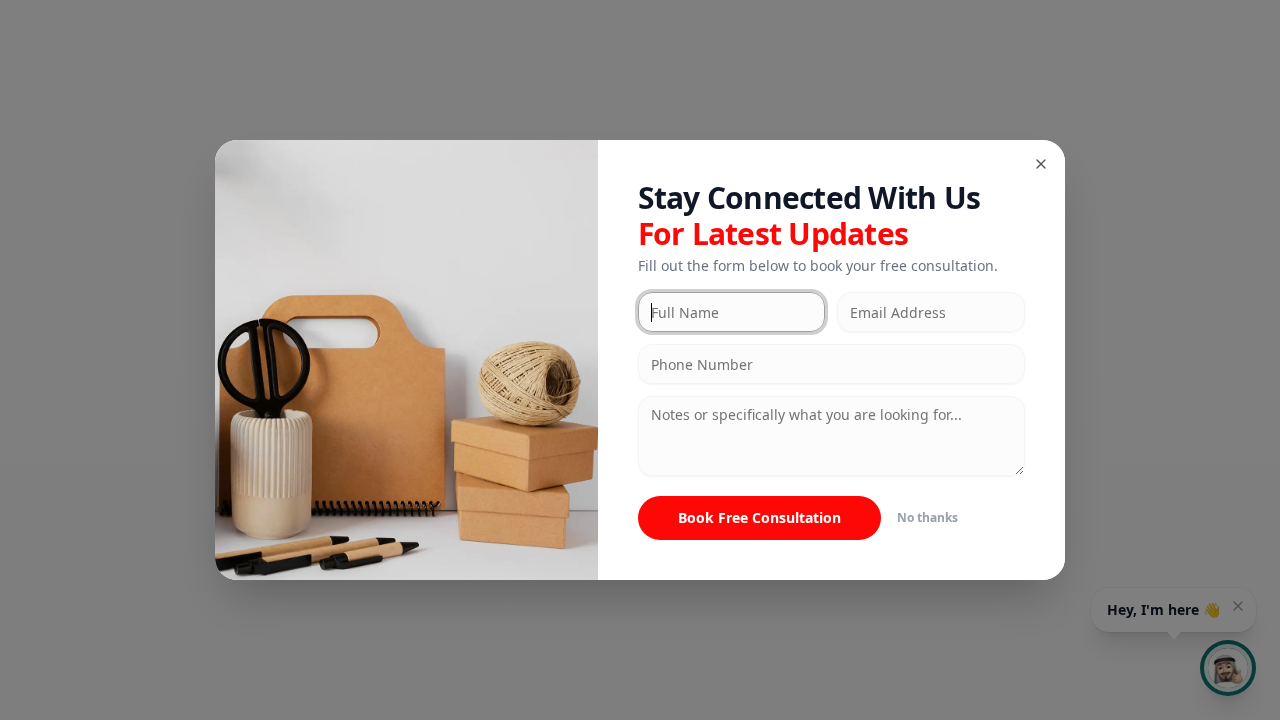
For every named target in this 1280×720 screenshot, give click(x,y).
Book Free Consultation (759, 517)
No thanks (927, 518)
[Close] (1041, 164)
